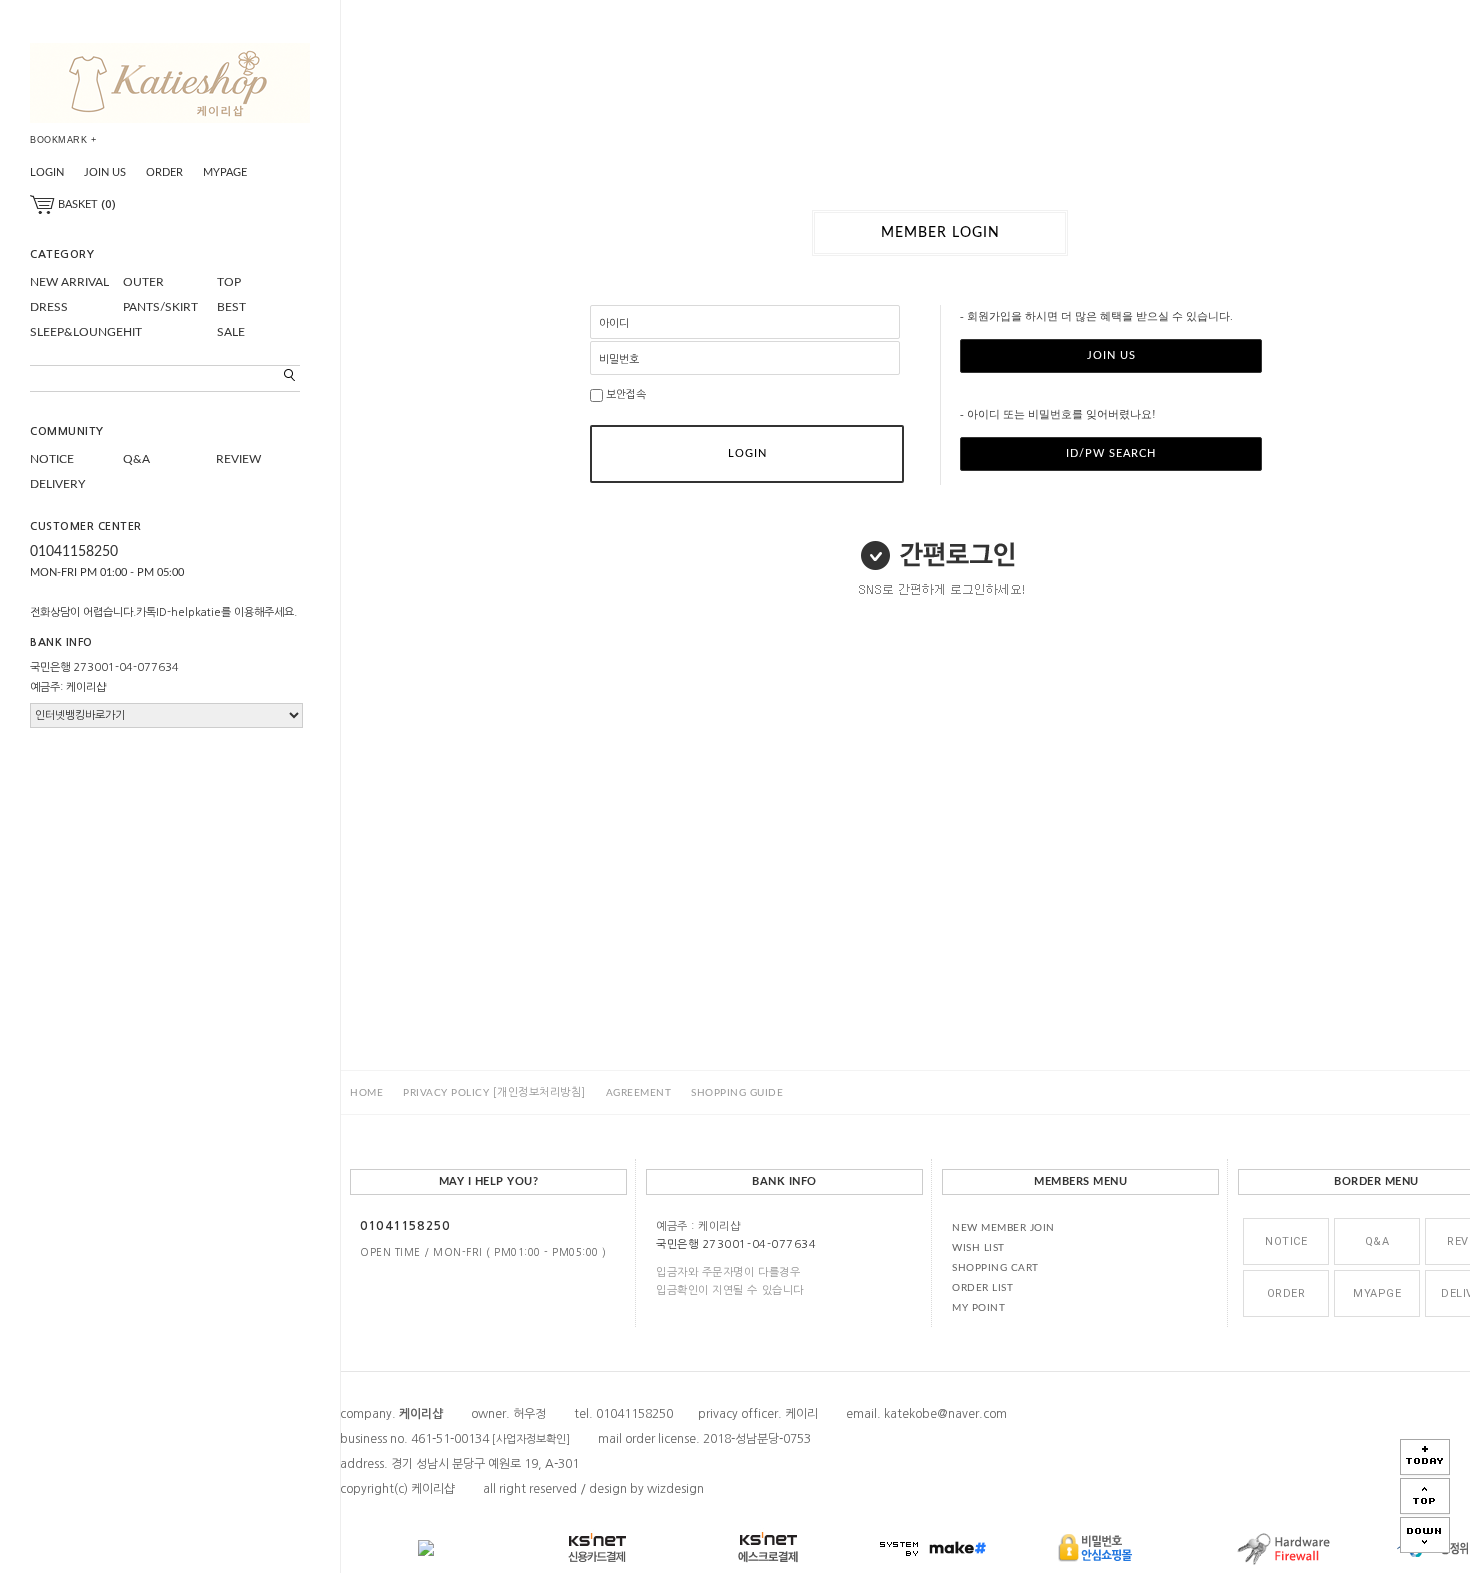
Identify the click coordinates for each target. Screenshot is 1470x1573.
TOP (229, 282)
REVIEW (238, 459)
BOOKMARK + (63, 140)
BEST (231, 307)
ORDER (164, 172)
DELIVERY (57, 484)
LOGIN (47, 172)
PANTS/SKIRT (160, 307)
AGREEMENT (639, 1093)
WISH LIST (978, 1248)
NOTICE (52, 459)
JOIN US (105, 172)
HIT (132, 332)
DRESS (49, 307)
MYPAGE (225, 172)
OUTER (143, 282)
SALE (231, 332)
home (366, 1093)
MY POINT (978, 1308)
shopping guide (737, 1093)
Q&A (136, 459)
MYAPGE (1377, 1293)
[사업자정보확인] (531, 1439)
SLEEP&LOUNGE (76, 332)
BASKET (85, 204)
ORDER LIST (982, 1288)
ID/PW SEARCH (1111, 453)
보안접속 (624, 394)
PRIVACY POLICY (494, 1093)
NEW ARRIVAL (69, 282)
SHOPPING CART (995, 1268)
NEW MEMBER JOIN (1003, 1228)
